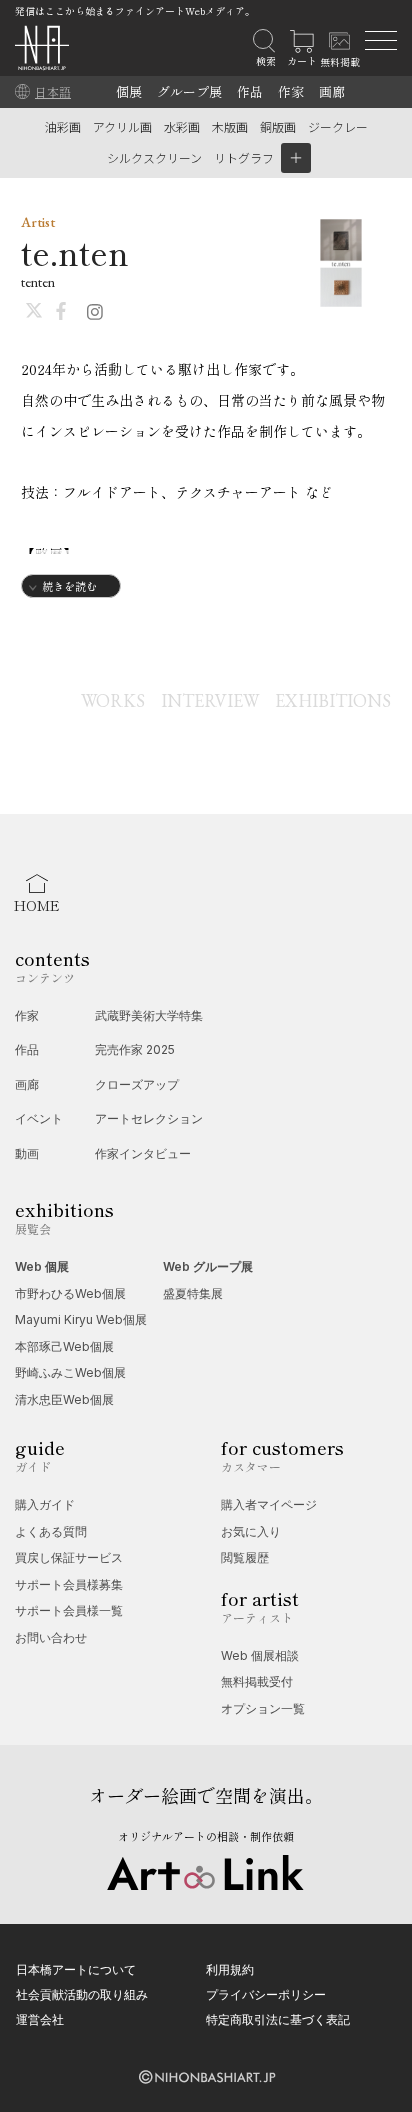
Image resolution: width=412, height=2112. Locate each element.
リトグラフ (244, 157)
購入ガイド (45, 1504)
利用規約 (230, 1969)
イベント (39, 1118)
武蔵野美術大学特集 (149, 1015)
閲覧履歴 (245, 1557)
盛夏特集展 (193, 1293)
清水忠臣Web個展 (64, 1399)
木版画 (230, 126)
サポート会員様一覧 (69, 1610)
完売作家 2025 (135, 1049)
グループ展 (189, 91)
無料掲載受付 (257, 1681)
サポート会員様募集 (69, 1584)
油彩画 (63, 126)
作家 (291, 91)
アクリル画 (122, 126)
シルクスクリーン (154, 157)
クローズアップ (137, 1084)
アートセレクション (149, 1118)
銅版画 (278, 126)
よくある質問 (51, 1531)
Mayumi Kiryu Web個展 (81, 1319)
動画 (27, 1153)
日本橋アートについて (76, 1969)
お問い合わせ (51, 1637)
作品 (250, 91)
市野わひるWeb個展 (70, 1293)
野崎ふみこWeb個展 (70, 1372)
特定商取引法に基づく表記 (278, 2019)
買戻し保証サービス (69, 1557)
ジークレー (338, 126)
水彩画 (182, 126)
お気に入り (251, 1531)
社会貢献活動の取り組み (82, 1994)
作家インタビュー (143, 1153)
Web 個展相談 (260, 1655)
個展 (129, 91)
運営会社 (40, 2019)
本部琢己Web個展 (64, 1346)
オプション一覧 (263, 1708)
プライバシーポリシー (266, 1994)
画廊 (332, 91)
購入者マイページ (269, 1504)
